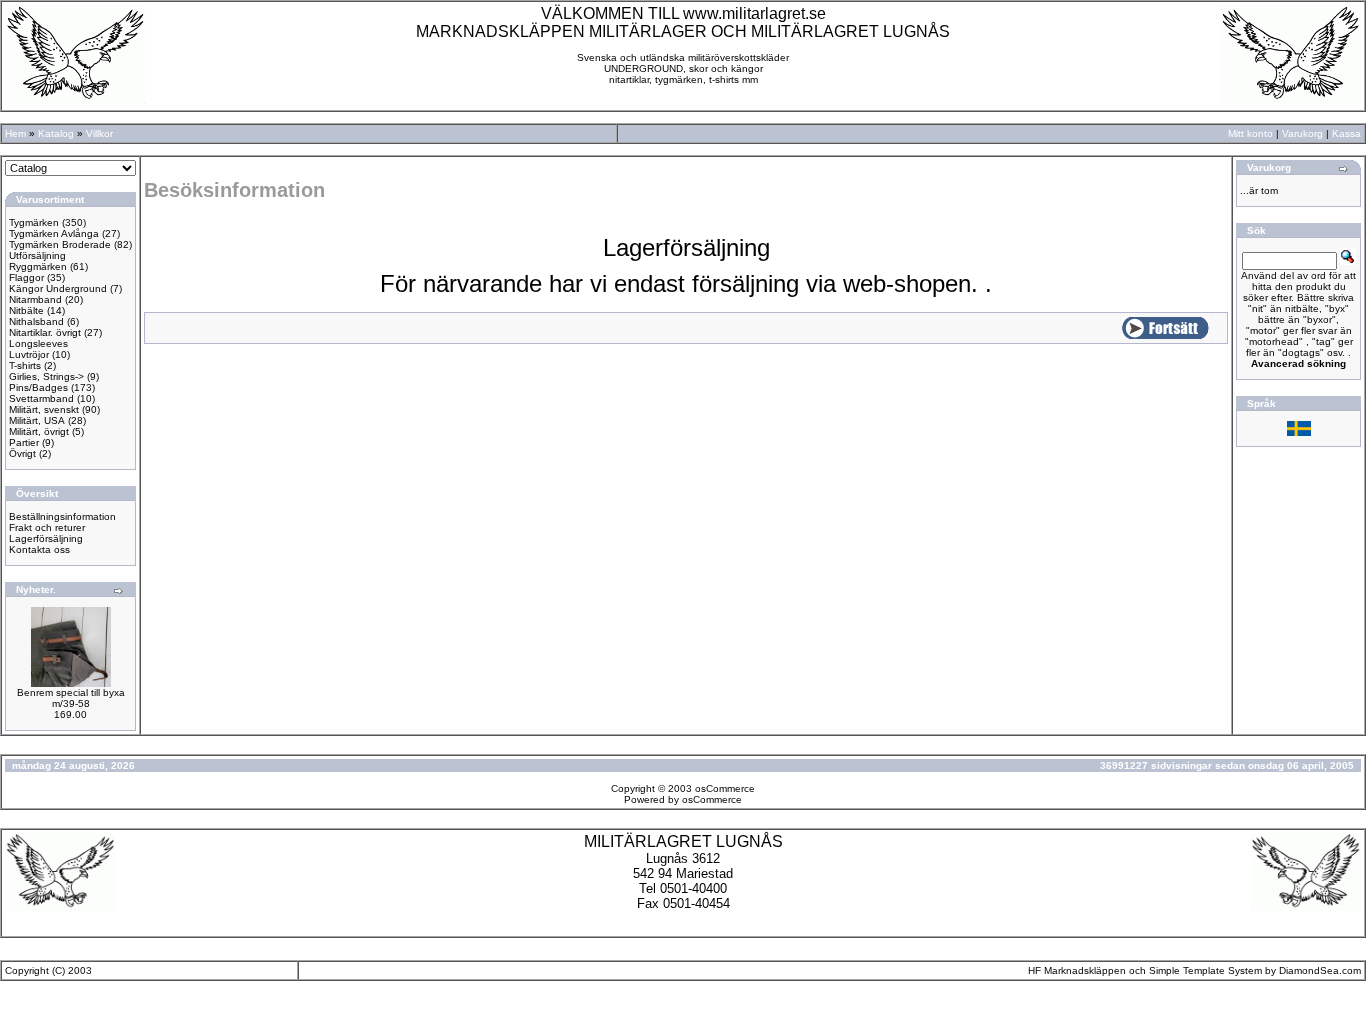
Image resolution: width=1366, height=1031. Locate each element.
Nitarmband (35, 299)
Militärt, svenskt (44, 409)
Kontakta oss (39, 549)
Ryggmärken (38, 266)
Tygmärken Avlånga (54, 233)
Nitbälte (26, 310)
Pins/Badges (38, 387)
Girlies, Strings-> (46, 376)
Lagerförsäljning (46, 538)
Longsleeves (38, 343)
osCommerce (725, 788)
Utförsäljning (37, 255)
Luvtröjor (29, 354)
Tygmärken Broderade (60, 244)
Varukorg (1302, 133)
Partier (24, 442)
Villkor (99, 133)
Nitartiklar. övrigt (45, 332)
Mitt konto (1250, 133)
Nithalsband (36, 321)
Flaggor (26, 277)
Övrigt (22, 453)
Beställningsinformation (62, 516)
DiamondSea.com (1320, 970)
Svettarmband (41, 398)
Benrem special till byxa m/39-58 (71, 698)
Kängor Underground (58, 288)
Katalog (56, 133)
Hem (15, 133)
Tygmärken (34, 222)
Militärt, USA (37, 420)
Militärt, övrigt (39, 431)
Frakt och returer (47, 527)
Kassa (1346, 133)
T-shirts (25, 365)
